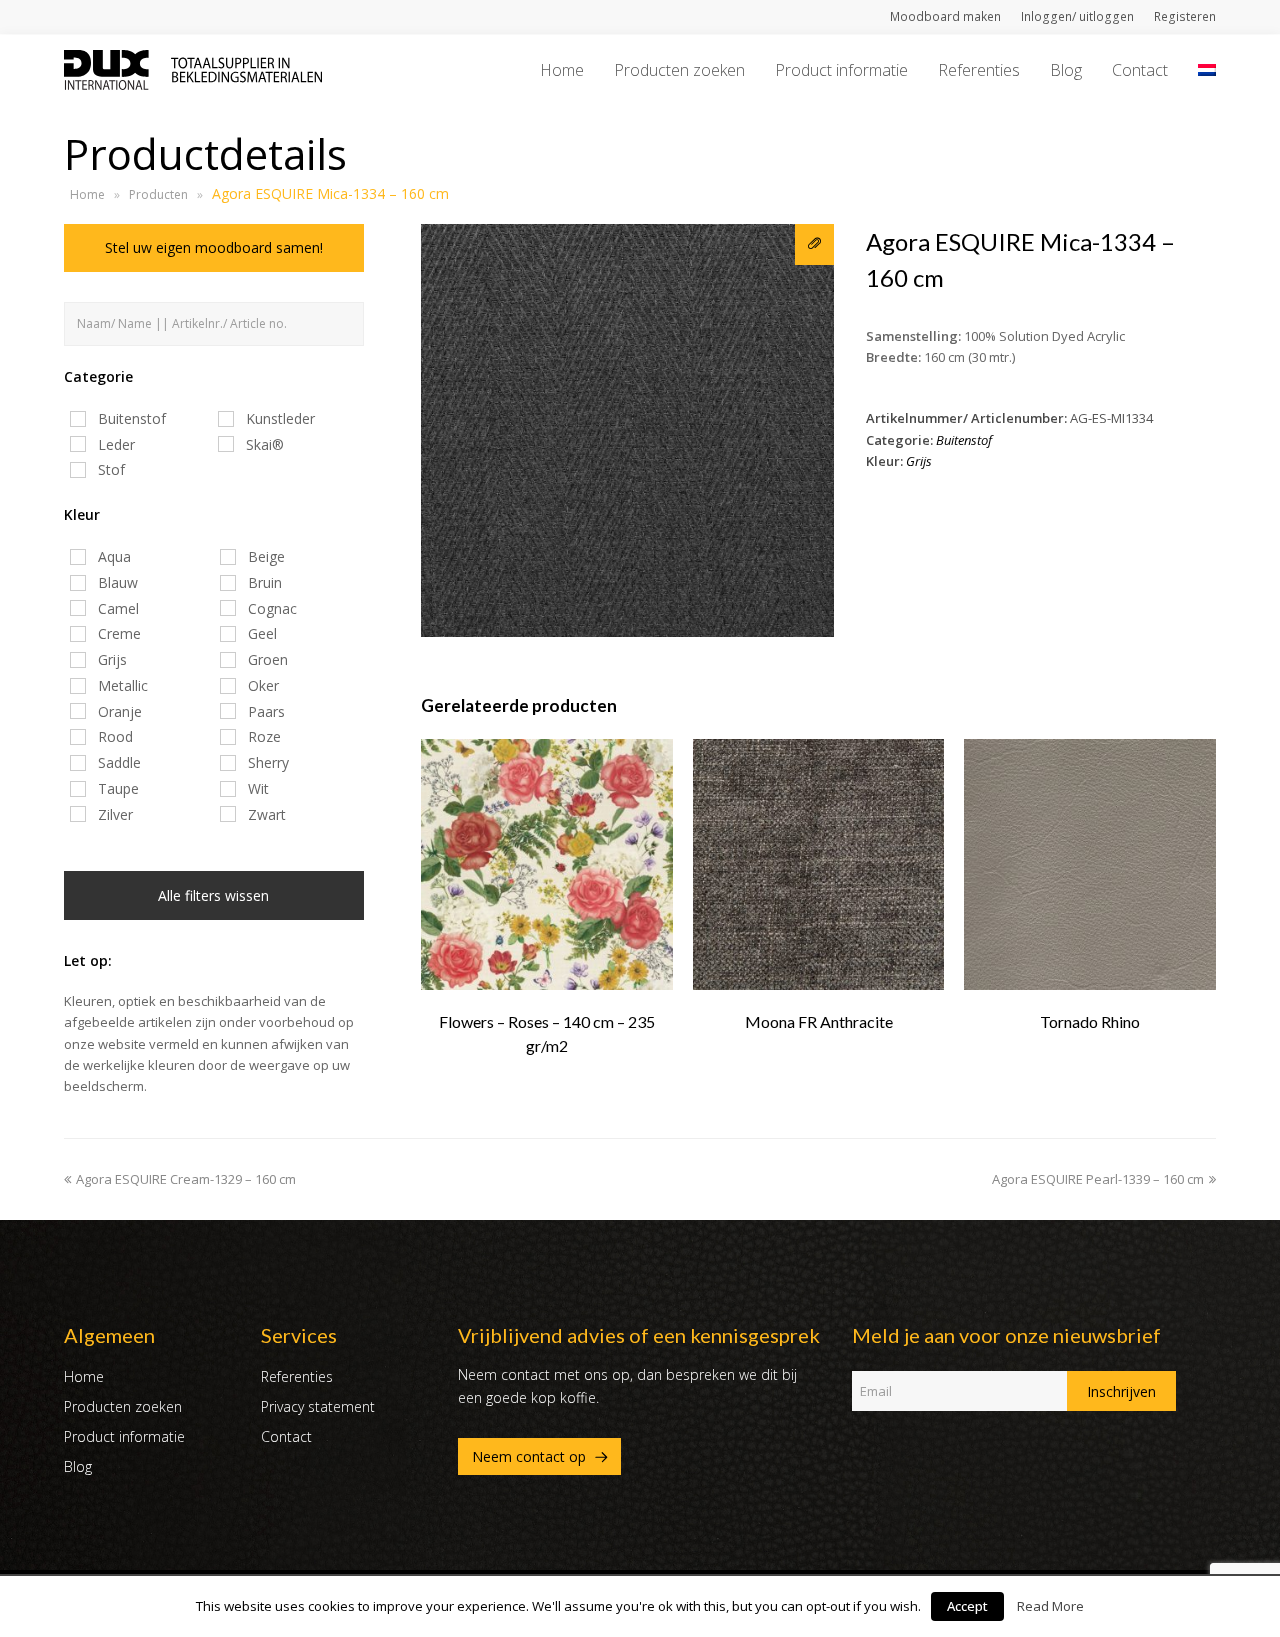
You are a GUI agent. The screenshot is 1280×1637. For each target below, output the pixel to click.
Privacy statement (318, 1406)
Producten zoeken (123, 1406)
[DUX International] (193, 68)
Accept (967, 1606)
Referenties (297, 1376)
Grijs (919, 461)
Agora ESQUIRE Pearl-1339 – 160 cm (1098, 1179)
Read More (1050, 1606)
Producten (158, 194)
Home (87, 194)
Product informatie (124, 1436)
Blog (78, 1466)
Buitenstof (964, 440)
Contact (286, 1436)
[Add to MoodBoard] (814, 244)
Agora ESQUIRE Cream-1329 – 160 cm (186, 1179)
